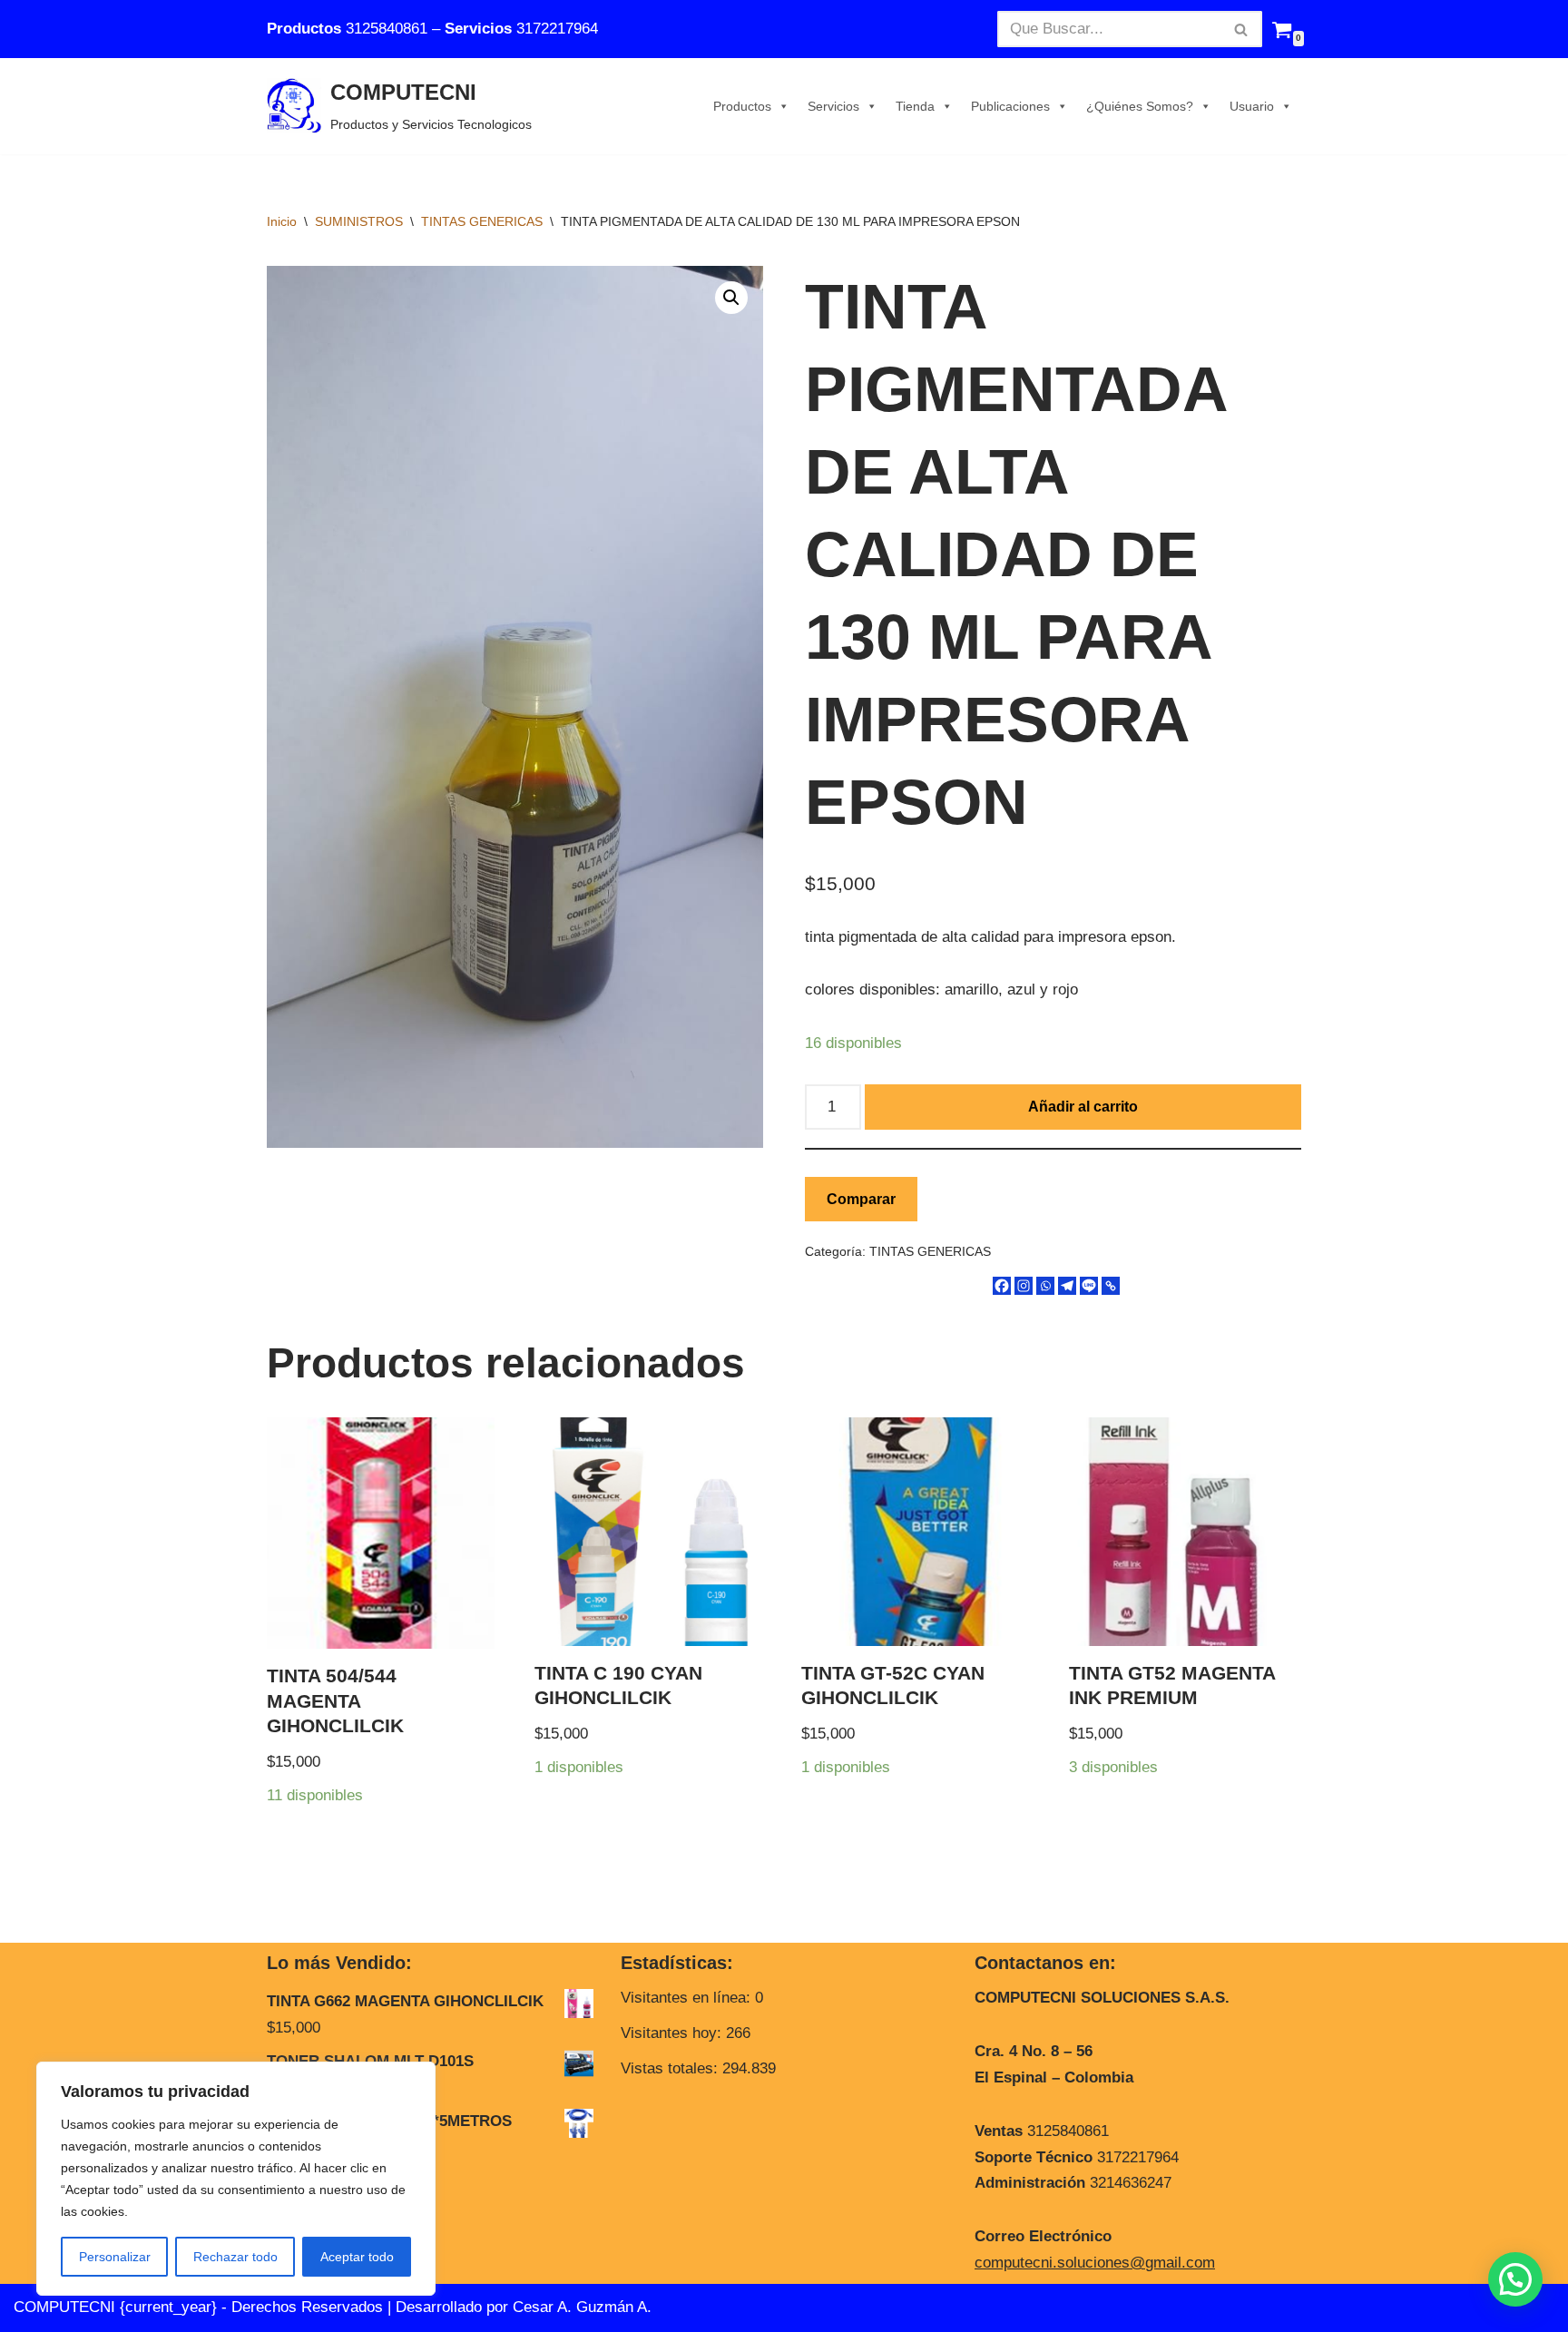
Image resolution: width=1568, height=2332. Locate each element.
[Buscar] (1242, 29)
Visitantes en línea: (688, 1998)
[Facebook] (1002, 1286)
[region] (236, 2179)
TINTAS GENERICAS (482, 221)
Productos (742, 106)
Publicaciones (1010, 106)
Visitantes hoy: (673, 2033)
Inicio (282, 221)
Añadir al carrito (1083, 1107)
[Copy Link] (1111, 1286)
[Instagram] (1024, 1286)
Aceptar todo (357, 2257)
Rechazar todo (235, 2257)
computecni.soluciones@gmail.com (1095, 2263)
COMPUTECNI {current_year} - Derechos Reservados (201, 2307)
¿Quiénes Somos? (1140, 106)
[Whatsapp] (1045, 1286)
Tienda (915, 106)
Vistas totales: (671, 2068)
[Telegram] (1067, 1286)
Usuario (1252, 106)
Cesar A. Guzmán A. (582, 2307)
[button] (731, 298)
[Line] (1089, 1286)
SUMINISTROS (359, 221)
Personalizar (115, 2257)
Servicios (833, 106)
